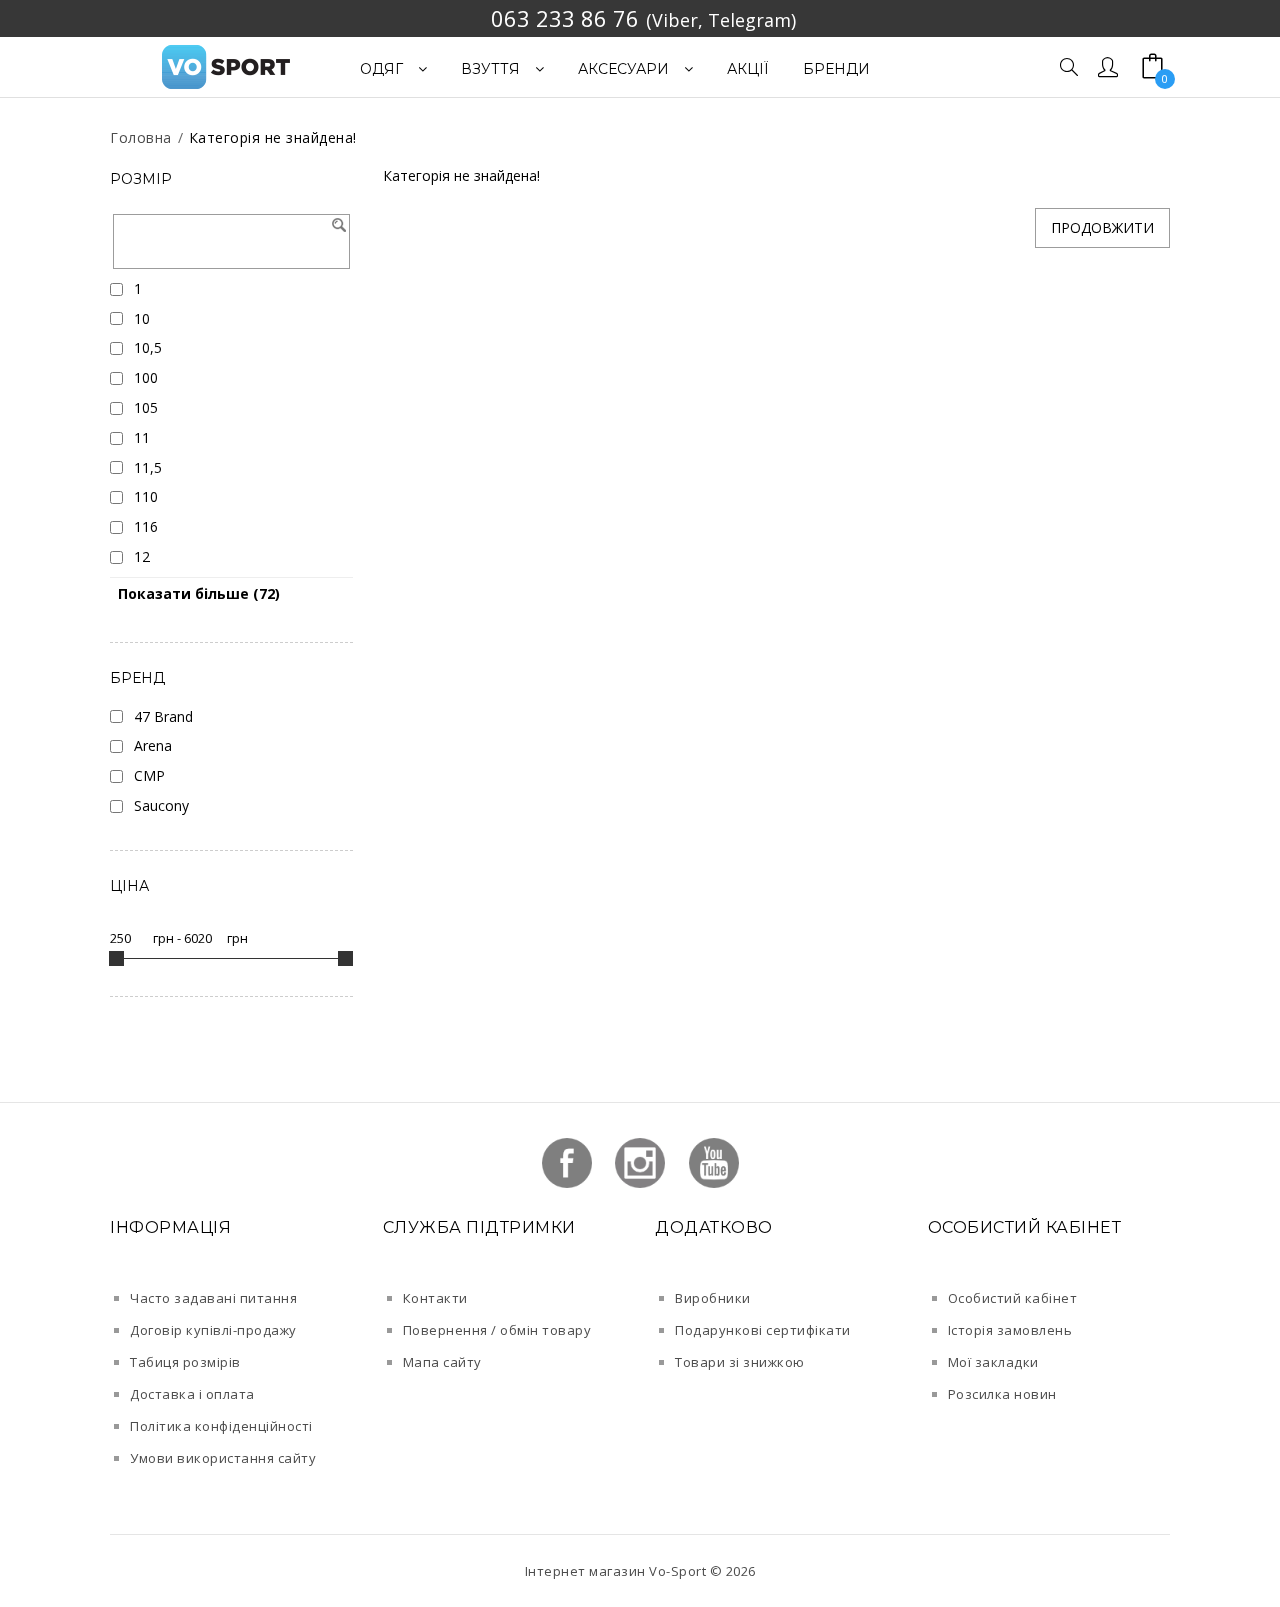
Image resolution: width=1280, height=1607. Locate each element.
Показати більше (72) (199, 593)
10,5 (148, 347)
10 (142, 318)
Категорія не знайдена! (273, 137)
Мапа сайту (442, 1362)
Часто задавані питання (213, 1298)
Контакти (435, 1298)
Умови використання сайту (223, 1458)
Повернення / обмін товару (497, 1330)
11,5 (148, 467)
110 (146, 496)
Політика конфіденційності (221, 1426)
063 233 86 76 (565, 18)
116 (146, 526)
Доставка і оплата (192, 1394)
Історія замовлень (1010, 1330)
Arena (153, 745)
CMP (149, 775)
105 (146, 407)
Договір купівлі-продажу (213, 1330)
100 (146, 377)
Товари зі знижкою (740, 1362)
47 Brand (163, 716)
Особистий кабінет (1013, 1298)
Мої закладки (993, 1362)
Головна (141, 137)
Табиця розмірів (185, 1362)
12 (142, 556)
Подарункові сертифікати (763, 1330)
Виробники (713, 1298)
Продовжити (1102, 227)
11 (142, 437)
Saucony (161, 805)
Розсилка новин (1002, 1394)
